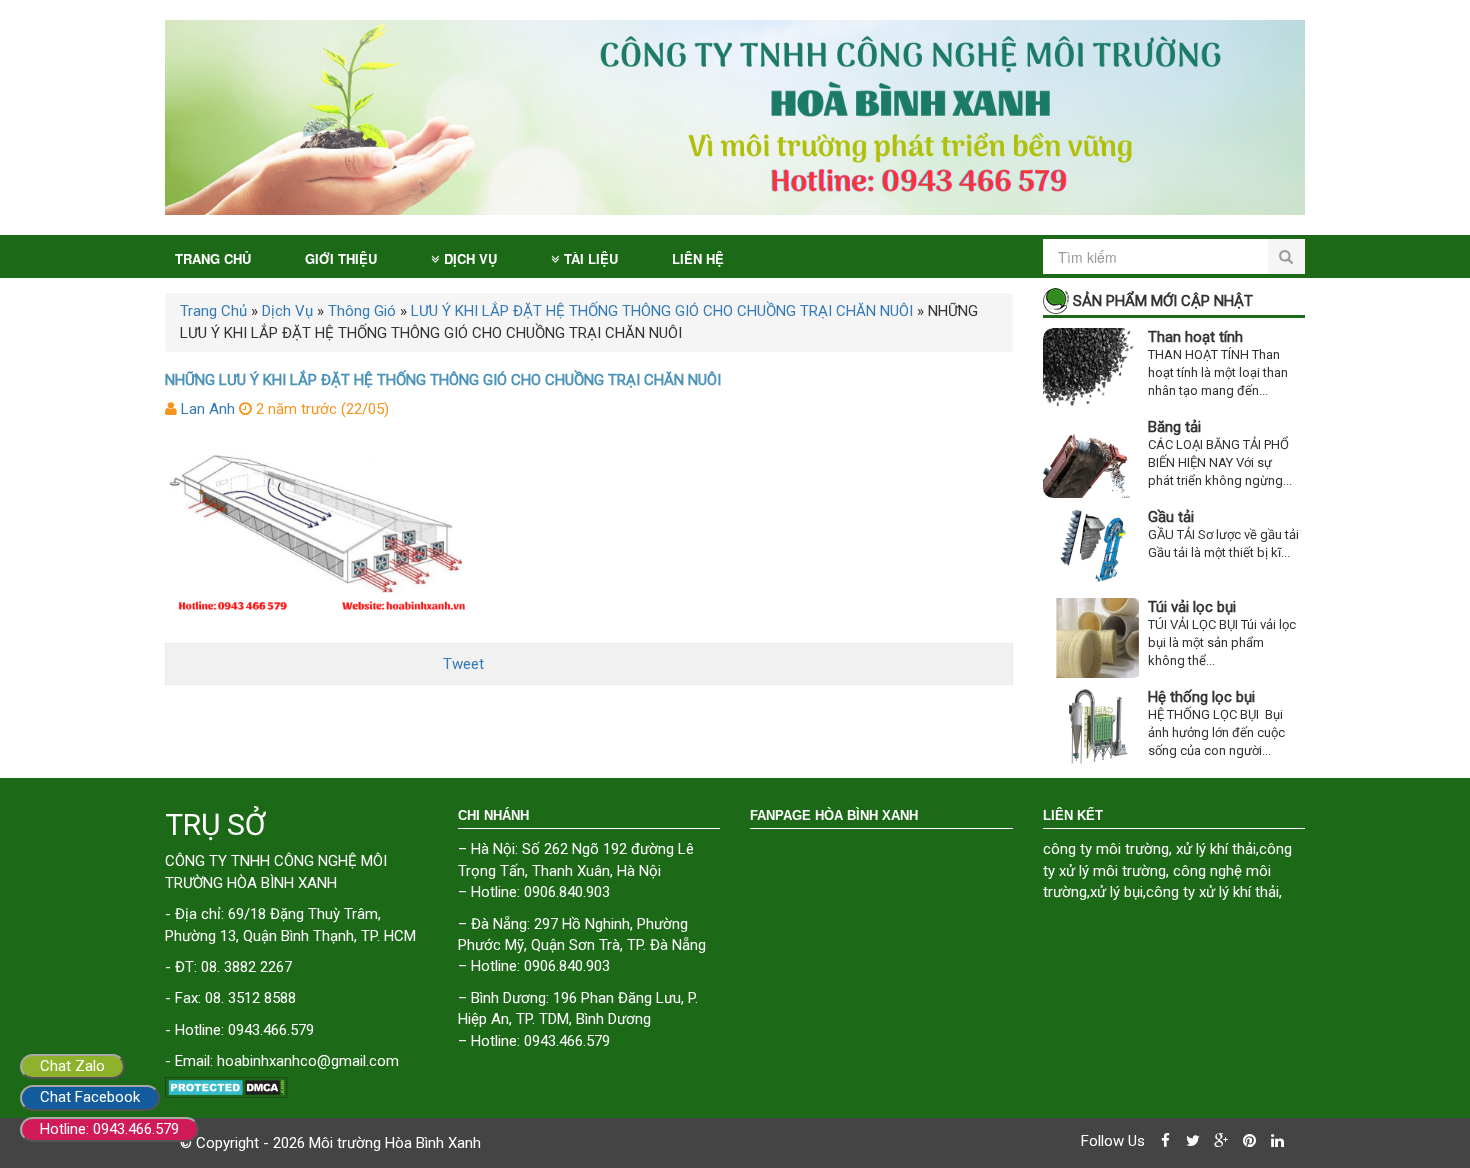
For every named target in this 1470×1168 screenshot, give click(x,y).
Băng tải (1174, 427)
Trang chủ (213, 258)
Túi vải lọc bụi (1192, 607)
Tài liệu (591, 258)
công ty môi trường (1106, 849)
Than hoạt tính (1195, 337)
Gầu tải (1171, 517)
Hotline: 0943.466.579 (109, 1129)
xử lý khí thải (1216, 849)
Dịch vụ (470, 258)
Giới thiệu (341, 258)
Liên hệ (698, 258)
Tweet (463, 664)
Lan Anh (208, 409)
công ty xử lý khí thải (1212, 892)
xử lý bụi (1116, 892)
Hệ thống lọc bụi (1201, 697)
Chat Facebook (90, 1097)
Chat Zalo (72, 1066)
